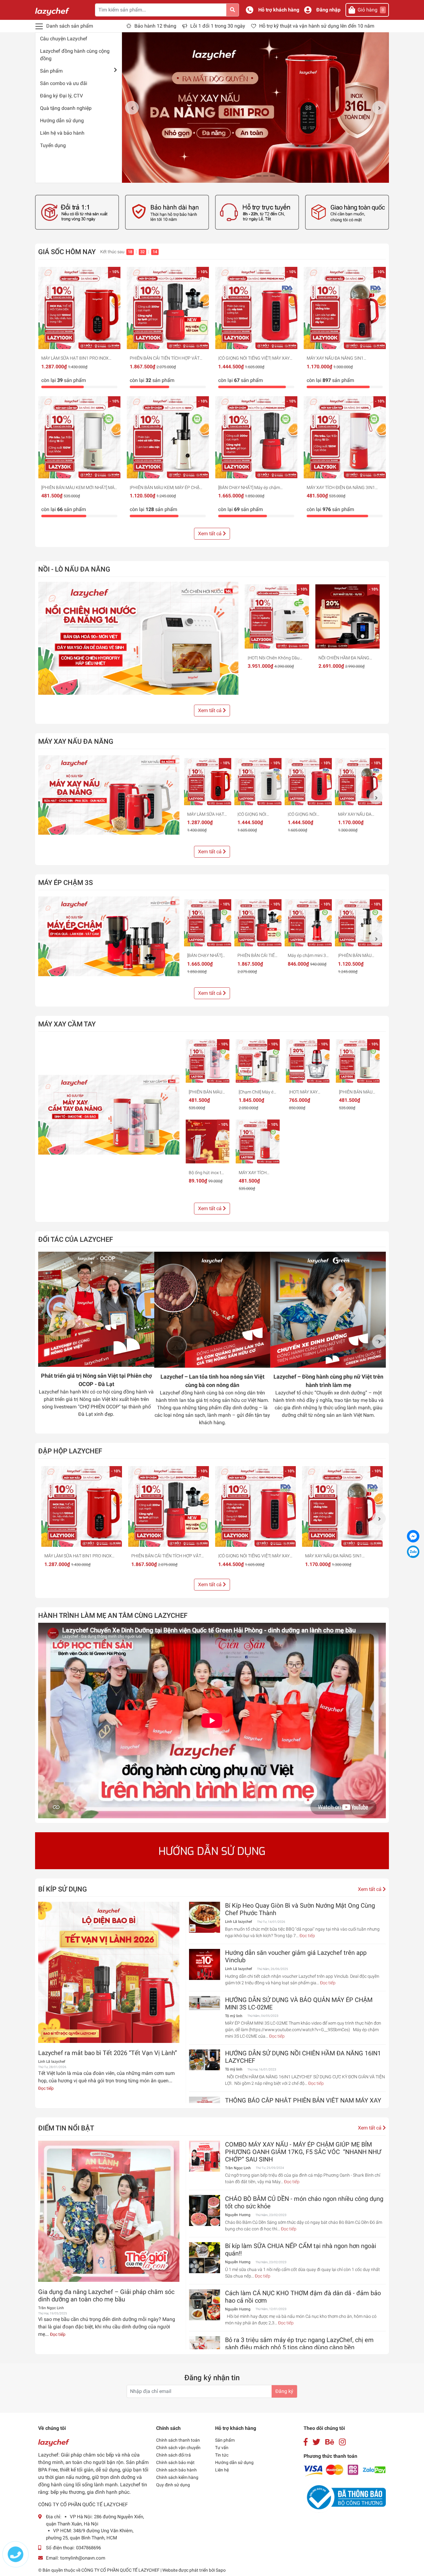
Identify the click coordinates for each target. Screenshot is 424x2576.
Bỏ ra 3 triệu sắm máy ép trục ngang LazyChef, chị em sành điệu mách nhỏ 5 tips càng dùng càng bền (299, 2344)
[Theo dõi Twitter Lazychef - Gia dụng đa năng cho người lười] (316, 2442)
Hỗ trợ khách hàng (279, 10)
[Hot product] (212, 1851)
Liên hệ (222, 2470)
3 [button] (252, 176)
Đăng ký (284, 2391)
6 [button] (273, 176)
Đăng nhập (328, 10)
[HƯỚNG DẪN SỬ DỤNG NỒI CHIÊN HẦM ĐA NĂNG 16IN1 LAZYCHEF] (205, 2060)
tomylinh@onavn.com (83, 2558)
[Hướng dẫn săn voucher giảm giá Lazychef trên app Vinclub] (205, 1964)
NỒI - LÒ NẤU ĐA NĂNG (74, 569)
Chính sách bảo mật (175, 2462)
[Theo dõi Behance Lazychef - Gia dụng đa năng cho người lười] (330, 2442)
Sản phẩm (51, 71)
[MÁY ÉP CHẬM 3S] (109, 936)
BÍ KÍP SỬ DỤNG (63, 1889)
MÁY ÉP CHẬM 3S (65, 882)
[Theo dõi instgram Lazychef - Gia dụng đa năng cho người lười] (342, 2442)
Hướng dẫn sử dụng (62, 121)
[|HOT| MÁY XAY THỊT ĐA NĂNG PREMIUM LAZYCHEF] (308, 1061)
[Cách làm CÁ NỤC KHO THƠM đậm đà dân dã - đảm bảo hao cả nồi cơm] (205, 2305)
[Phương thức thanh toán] (345, 2470)
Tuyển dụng (53, 145)
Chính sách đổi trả (174, 2455)
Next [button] (379, 108)
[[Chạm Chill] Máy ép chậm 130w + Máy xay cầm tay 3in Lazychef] (257, 1061)
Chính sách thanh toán (178, 2440)
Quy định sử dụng (173, 2485)
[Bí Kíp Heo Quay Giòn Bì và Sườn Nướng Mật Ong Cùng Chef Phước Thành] (205, 1917)
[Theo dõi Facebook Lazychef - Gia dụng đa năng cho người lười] (306, 2442)
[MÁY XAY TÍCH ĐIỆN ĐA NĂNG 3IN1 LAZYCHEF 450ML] (345, 437)
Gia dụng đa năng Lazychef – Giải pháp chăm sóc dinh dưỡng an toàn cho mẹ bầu (106, 2296)
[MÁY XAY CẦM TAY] (109, 1115)
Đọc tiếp (46, 2088)
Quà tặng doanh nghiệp (66, 108)
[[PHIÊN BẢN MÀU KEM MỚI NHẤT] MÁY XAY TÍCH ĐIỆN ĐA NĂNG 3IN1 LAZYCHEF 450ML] (79, 437)
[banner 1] (77, 212)
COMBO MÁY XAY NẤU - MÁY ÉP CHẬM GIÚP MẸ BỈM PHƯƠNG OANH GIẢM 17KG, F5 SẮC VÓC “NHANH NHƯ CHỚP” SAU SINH (303, 2152)
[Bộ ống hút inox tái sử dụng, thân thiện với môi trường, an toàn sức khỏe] (207, 1141)
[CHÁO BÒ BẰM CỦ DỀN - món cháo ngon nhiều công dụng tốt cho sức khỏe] (205, 2210)
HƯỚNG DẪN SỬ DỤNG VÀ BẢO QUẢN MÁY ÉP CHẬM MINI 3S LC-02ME (299, 2004)
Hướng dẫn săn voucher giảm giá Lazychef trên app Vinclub (296, 1956)
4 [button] (259, 176)
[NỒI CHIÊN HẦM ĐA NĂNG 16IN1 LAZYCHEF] (348, 617)
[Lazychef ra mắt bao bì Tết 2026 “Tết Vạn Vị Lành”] (109, 1972)
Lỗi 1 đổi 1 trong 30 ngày (218, 26)
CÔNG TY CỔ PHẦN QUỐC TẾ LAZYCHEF (121, 2570)
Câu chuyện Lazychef (64, 39)
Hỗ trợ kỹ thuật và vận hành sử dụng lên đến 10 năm (317, 26)
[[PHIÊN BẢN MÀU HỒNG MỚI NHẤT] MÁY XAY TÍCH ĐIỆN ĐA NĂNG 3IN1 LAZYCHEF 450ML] (207, 1061)
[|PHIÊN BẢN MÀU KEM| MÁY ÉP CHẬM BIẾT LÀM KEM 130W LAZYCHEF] (168, 437)
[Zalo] (413, 1552)
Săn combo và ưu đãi (64, 83)
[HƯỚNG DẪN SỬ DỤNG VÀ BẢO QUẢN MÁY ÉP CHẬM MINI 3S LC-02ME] (205, 2003)
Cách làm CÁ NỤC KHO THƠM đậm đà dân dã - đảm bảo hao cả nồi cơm (303, 2297)
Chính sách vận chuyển (178, 2448)
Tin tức (222, 2455)
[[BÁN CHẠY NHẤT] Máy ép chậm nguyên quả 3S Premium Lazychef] (256, 437)
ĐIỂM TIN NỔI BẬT (66, 2128)
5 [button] (266, 176)
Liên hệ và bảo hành (62, 133)
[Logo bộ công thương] (345, 2497)
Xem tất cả (210, 534)
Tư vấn (222, 2448)
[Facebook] (413, 1536)
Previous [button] (132, 108)
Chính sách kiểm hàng (177, 2477)
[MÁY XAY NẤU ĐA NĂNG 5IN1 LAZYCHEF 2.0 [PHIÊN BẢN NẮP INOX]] (345, 308)
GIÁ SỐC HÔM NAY (67, 252)
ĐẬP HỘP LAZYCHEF (70, 1451)
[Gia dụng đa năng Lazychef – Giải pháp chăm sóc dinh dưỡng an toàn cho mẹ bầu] (109, 2211)
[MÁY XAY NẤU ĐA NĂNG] (109, 795)
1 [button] (238, 176)
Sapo (221, 2570)
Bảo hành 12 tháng (155, 26)
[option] (255, 108)
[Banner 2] (167, 212)
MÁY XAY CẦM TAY (67, 1024)
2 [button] (245, 176)
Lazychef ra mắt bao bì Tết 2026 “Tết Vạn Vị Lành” (108, 2053)
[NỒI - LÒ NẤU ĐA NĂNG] (138, 638)
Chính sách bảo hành (176, 2470)
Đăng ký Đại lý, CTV (61, 96)
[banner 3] (257, 212)
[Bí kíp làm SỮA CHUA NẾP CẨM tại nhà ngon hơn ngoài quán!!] (205, 2258)
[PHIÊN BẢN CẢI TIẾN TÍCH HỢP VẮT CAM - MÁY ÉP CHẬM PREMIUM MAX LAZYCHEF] (168, 308)
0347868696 (88, 2548)
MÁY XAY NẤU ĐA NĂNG (76, 741)
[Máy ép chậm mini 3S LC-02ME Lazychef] (308, 923)
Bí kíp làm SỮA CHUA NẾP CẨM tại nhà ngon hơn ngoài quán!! (301, 2250)
